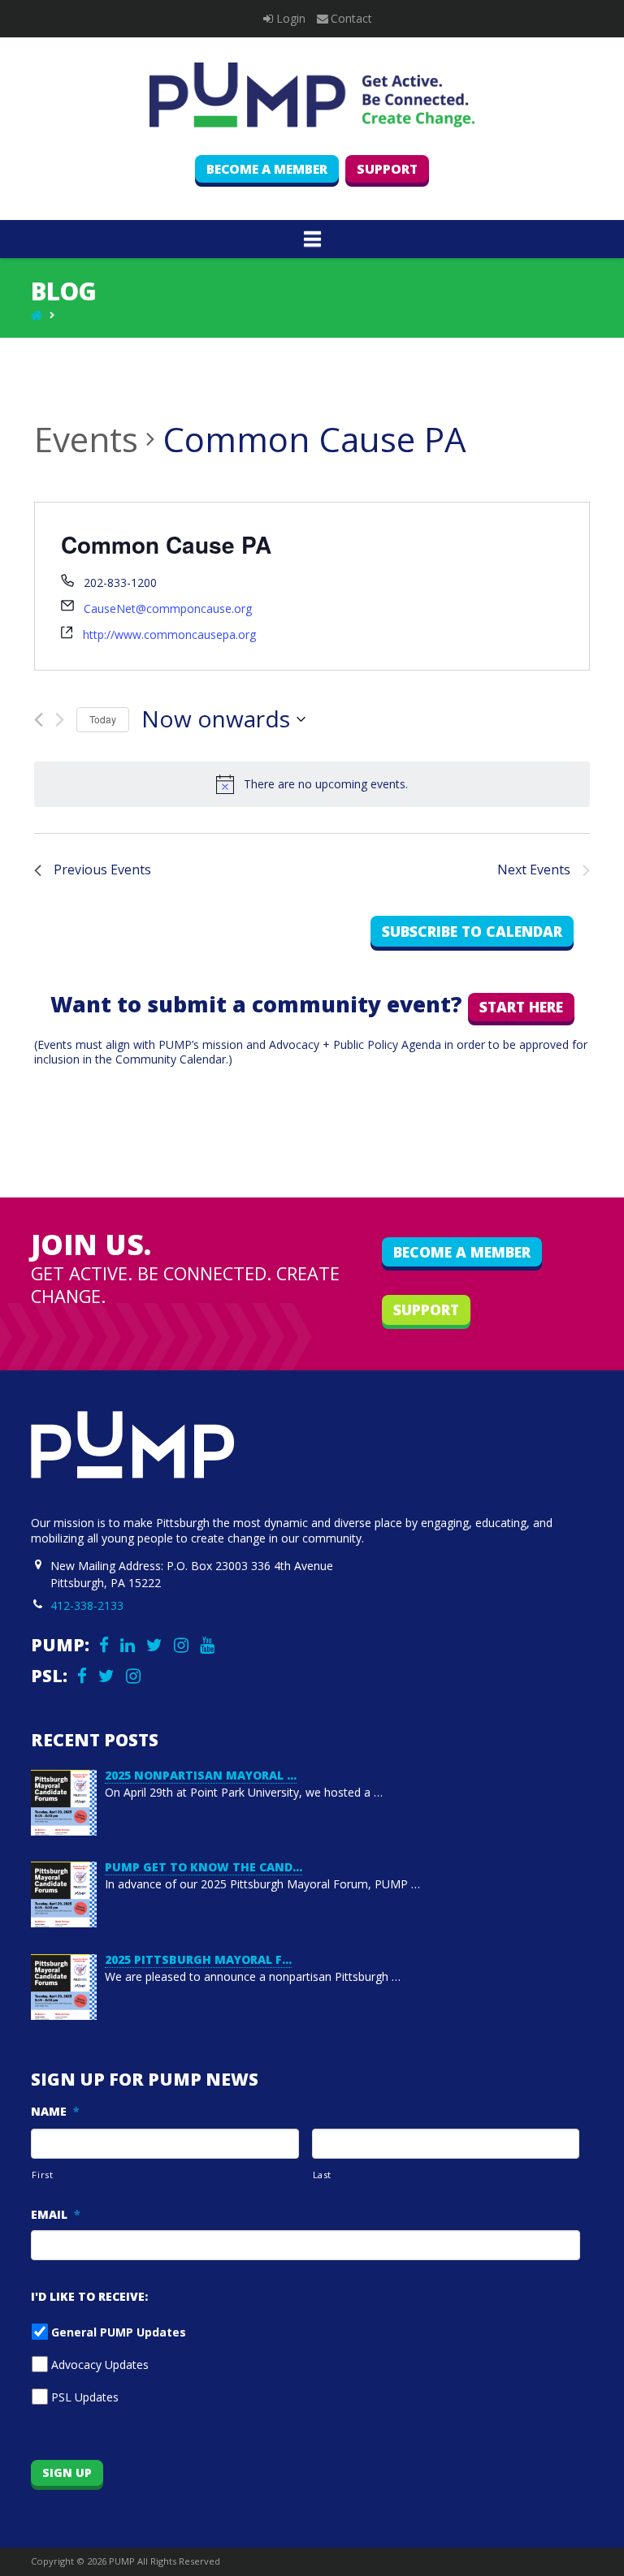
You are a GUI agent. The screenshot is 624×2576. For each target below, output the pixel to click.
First (42, 2175)
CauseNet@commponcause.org (168, 608)
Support (387, 169)
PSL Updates (85, 2397)
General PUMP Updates (119, 2332)
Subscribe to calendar (472, 931)
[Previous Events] (39, 720)
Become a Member (267, 169)
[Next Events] (60, 720)
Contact (351, 18)
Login (291, 18)
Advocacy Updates (100, 2365)
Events (86, 439)
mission (223, 1044)
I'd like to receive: (89, 2297)
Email (56, 2215)
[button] (312, 239)
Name (55, 2112)
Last (323, 2175)
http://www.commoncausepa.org (169, 634)
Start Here (521, 1007)
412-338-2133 (87, 1605)
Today (103, 719)
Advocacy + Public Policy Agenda (355, 1044)
